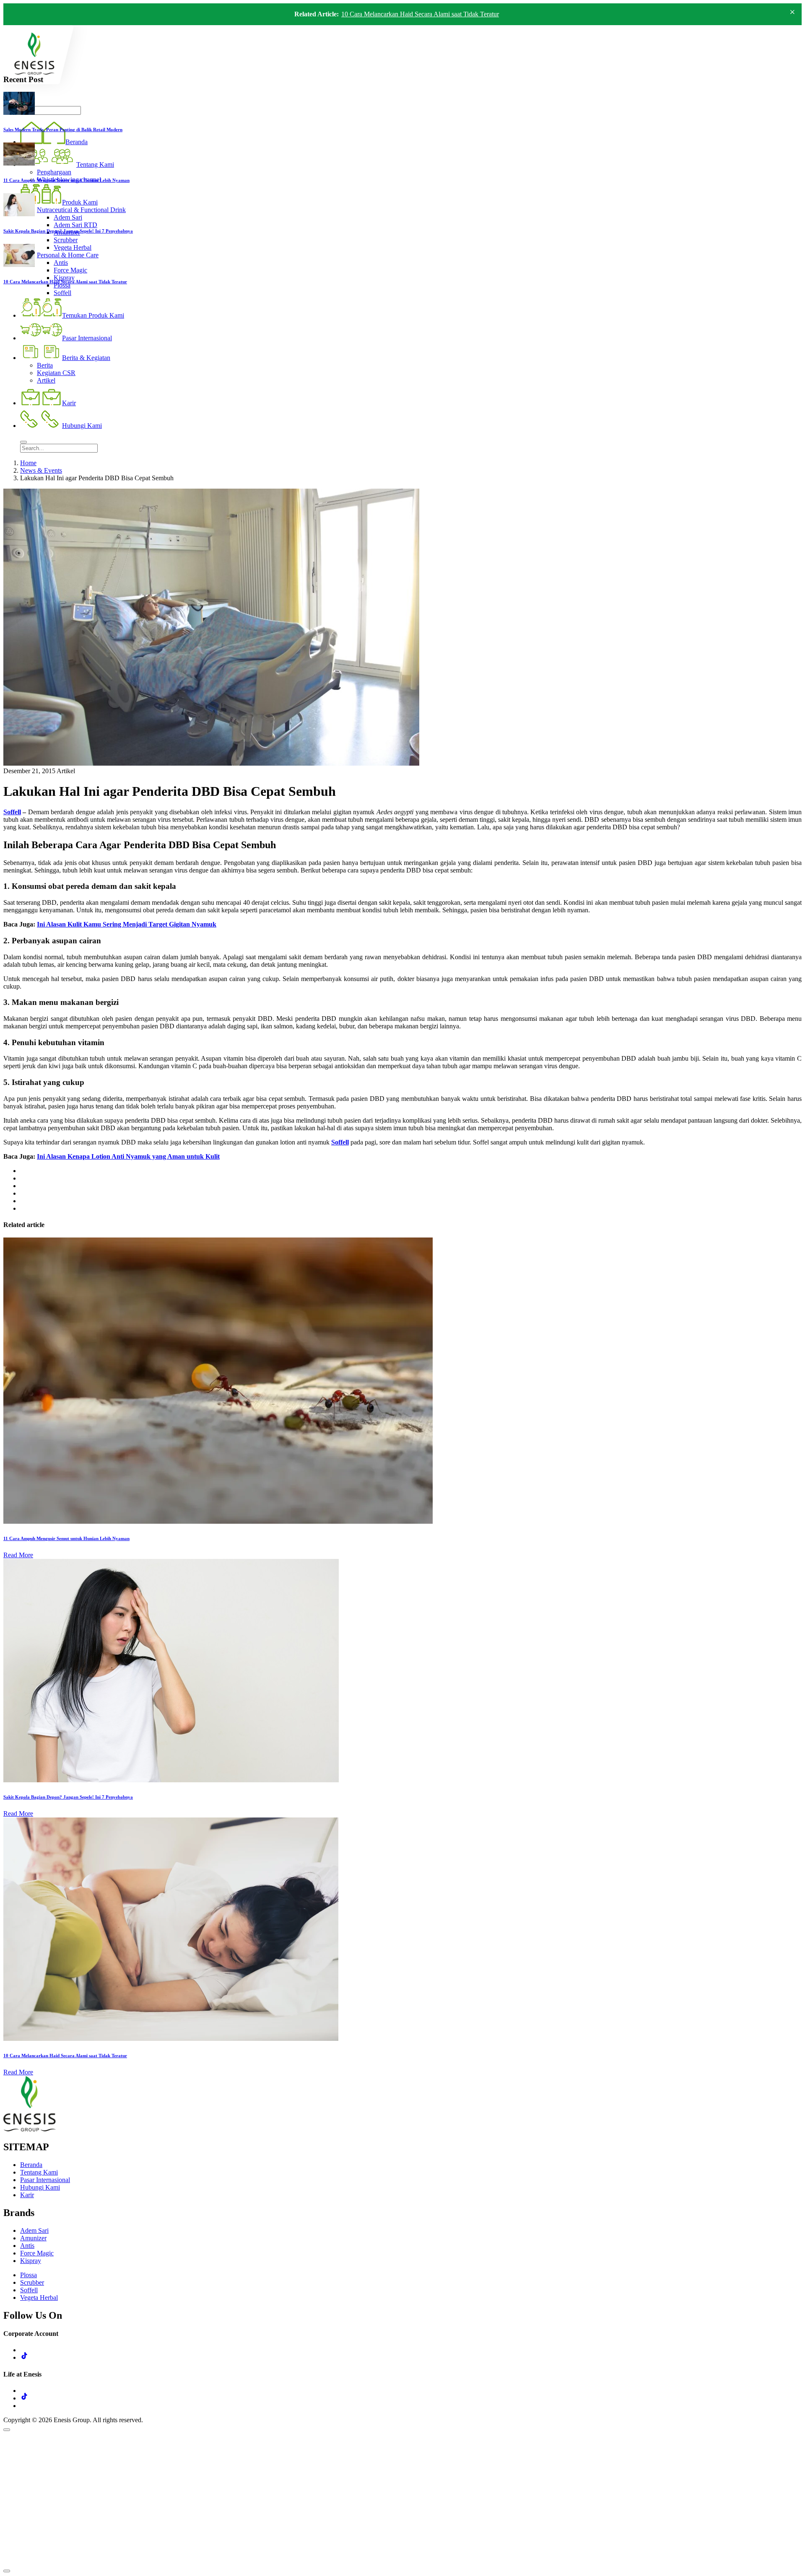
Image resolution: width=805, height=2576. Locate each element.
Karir (27, 2195)
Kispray (31, 2261)
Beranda (31, 2165)
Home (28, 463)
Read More (18, 1555)
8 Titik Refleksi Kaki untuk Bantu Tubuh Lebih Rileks (413, 14)
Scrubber (32, 2282)
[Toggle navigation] (23, 442)
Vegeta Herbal (39, 2298)
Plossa (29, 2275)
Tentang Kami (39, 2172)
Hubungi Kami (40, 2187)
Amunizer (33, 2238)
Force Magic (37, 2253)
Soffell (12, 812)
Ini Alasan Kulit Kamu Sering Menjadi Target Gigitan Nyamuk (127, 924)
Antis (27, 2246)
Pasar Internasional (45, 2180)
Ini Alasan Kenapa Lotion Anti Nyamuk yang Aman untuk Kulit (128, 1156)
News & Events (41, 470)
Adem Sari (34, 2230)
